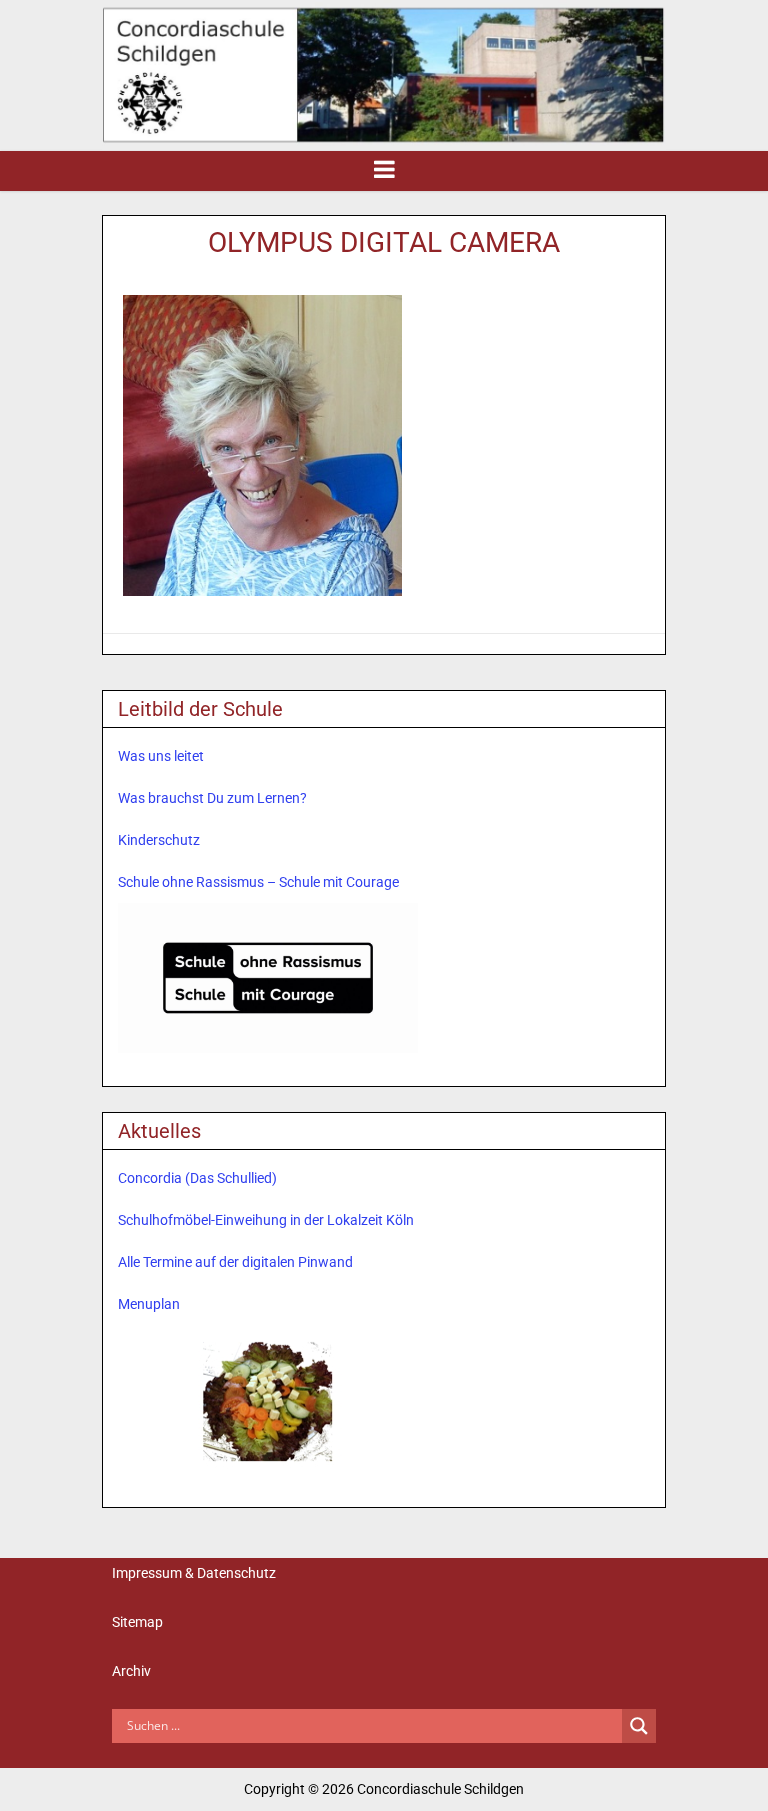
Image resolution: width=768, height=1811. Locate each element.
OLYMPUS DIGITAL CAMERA (384, 242)
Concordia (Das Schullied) (197, 1178)
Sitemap (137, 1622)
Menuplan (149, 1304)
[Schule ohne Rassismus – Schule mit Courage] (268, 978)
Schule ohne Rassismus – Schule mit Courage (258, 882)
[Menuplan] (268, 1399)
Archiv (131, 1671)
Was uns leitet (161, 756)
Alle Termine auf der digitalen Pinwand (235, 1262)
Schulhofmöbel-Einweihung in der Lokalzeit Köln (266, 1220)
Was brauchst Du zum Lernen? (212, 798)
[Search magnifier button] (639, 1726)
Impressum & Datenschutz (194, 1573)
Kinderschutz (159, 840)
